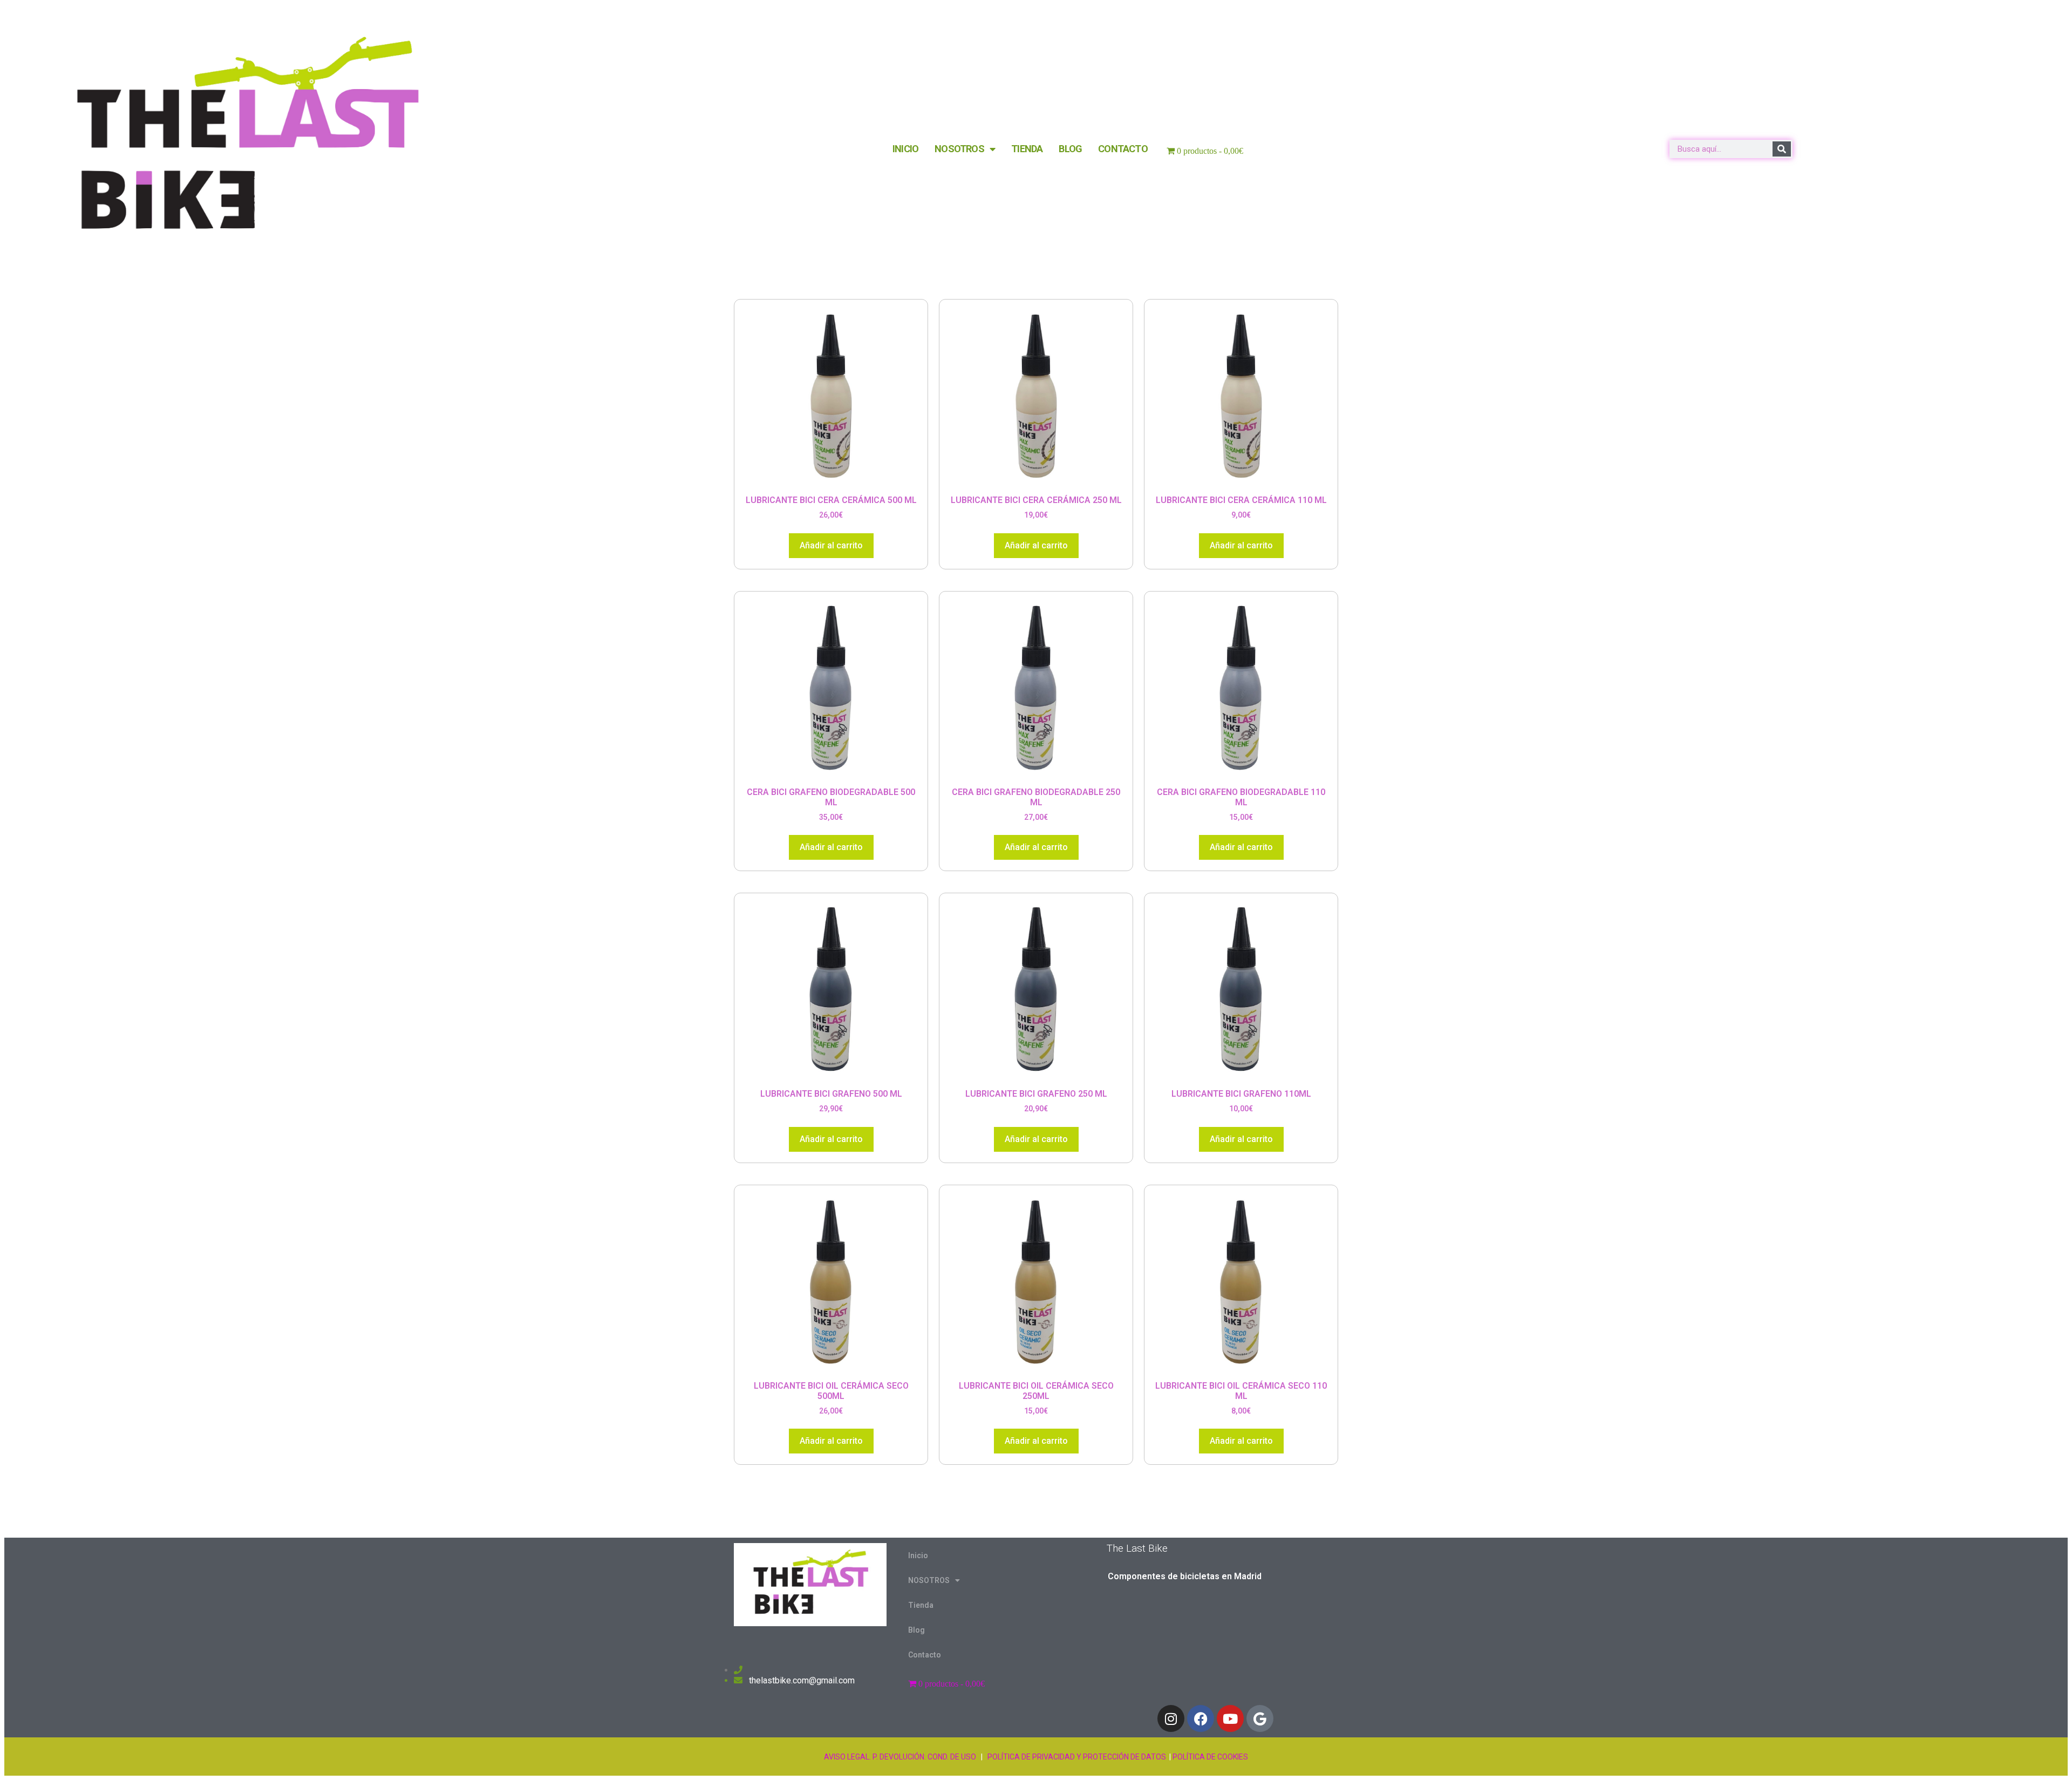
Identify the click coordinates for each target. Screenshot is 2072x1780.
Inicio (905, 149)
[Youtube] (1230, 1718)
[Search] (1782, 149)
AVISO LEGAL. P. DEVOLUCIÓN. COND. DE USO (900, 1757)
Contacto (1123, 149)
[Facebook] (1201, 1718)
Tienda (1027, 149)
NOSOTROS (959, 149)
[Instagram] (1171, 1718)
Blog (1070, 149)
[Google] (1260, 1718)
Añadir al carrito (831, 545)
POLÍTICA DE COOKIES (1210, 1757)
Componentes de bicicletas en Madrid (1185, 1576)
